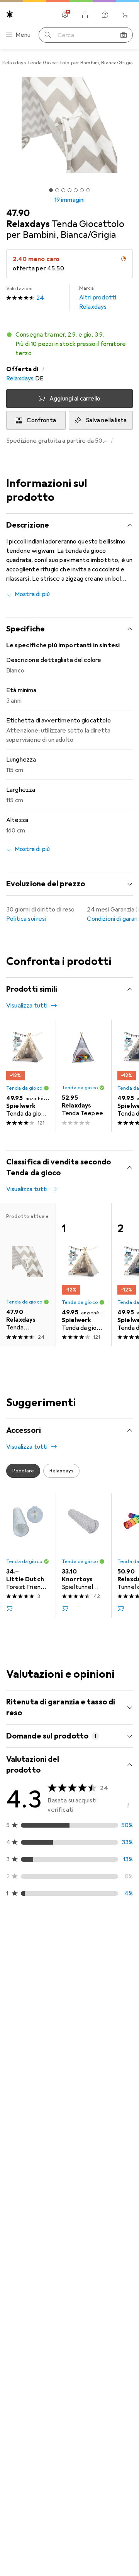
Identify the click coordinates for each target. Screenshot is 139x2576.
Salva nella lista (106, 420)
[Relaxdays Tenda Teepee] (83, 1076)
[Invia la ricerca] (48, 35)
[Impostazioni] (65, 15)
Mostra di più (32, 594)
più (80, 2373)
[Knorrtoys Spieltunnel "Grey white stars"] (83, 1555)
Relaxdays (20, 378)
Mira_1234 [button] (39, 2445)
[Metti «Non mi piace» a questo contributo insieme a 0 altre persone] (127, 1961)
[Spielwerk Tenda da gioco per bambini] (28, 1076)
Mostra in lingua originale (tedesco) (63, 2222)
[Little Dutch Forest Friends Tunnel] (28, 1555)
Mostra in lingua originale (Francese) (64, 2080)
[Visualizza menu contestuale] (76, 1961)
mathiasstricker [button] (45, 2133)
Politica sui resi (26, 919)
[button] (69, 344)
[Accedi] (85, 15)
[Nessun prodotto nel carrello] (125, 15)
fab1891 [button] (35, 1957)
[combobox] (20, 1934)
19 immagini (70, 200)
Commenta (31, 2099)
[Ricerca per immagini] (124, 35)
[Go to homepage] (10, 14)
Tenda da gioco (24, 1088)
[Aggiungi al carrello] (9, 1608)
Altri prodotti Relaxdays (98, 298)
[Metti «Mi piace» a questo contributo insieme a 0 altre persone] (93, 1961)
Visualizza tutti (27, 1006)
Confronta (41, 420)
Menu (23, 35)
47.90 (18, 213)
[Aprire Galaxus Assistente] (105, 15)
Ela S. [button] (32, 2275)
